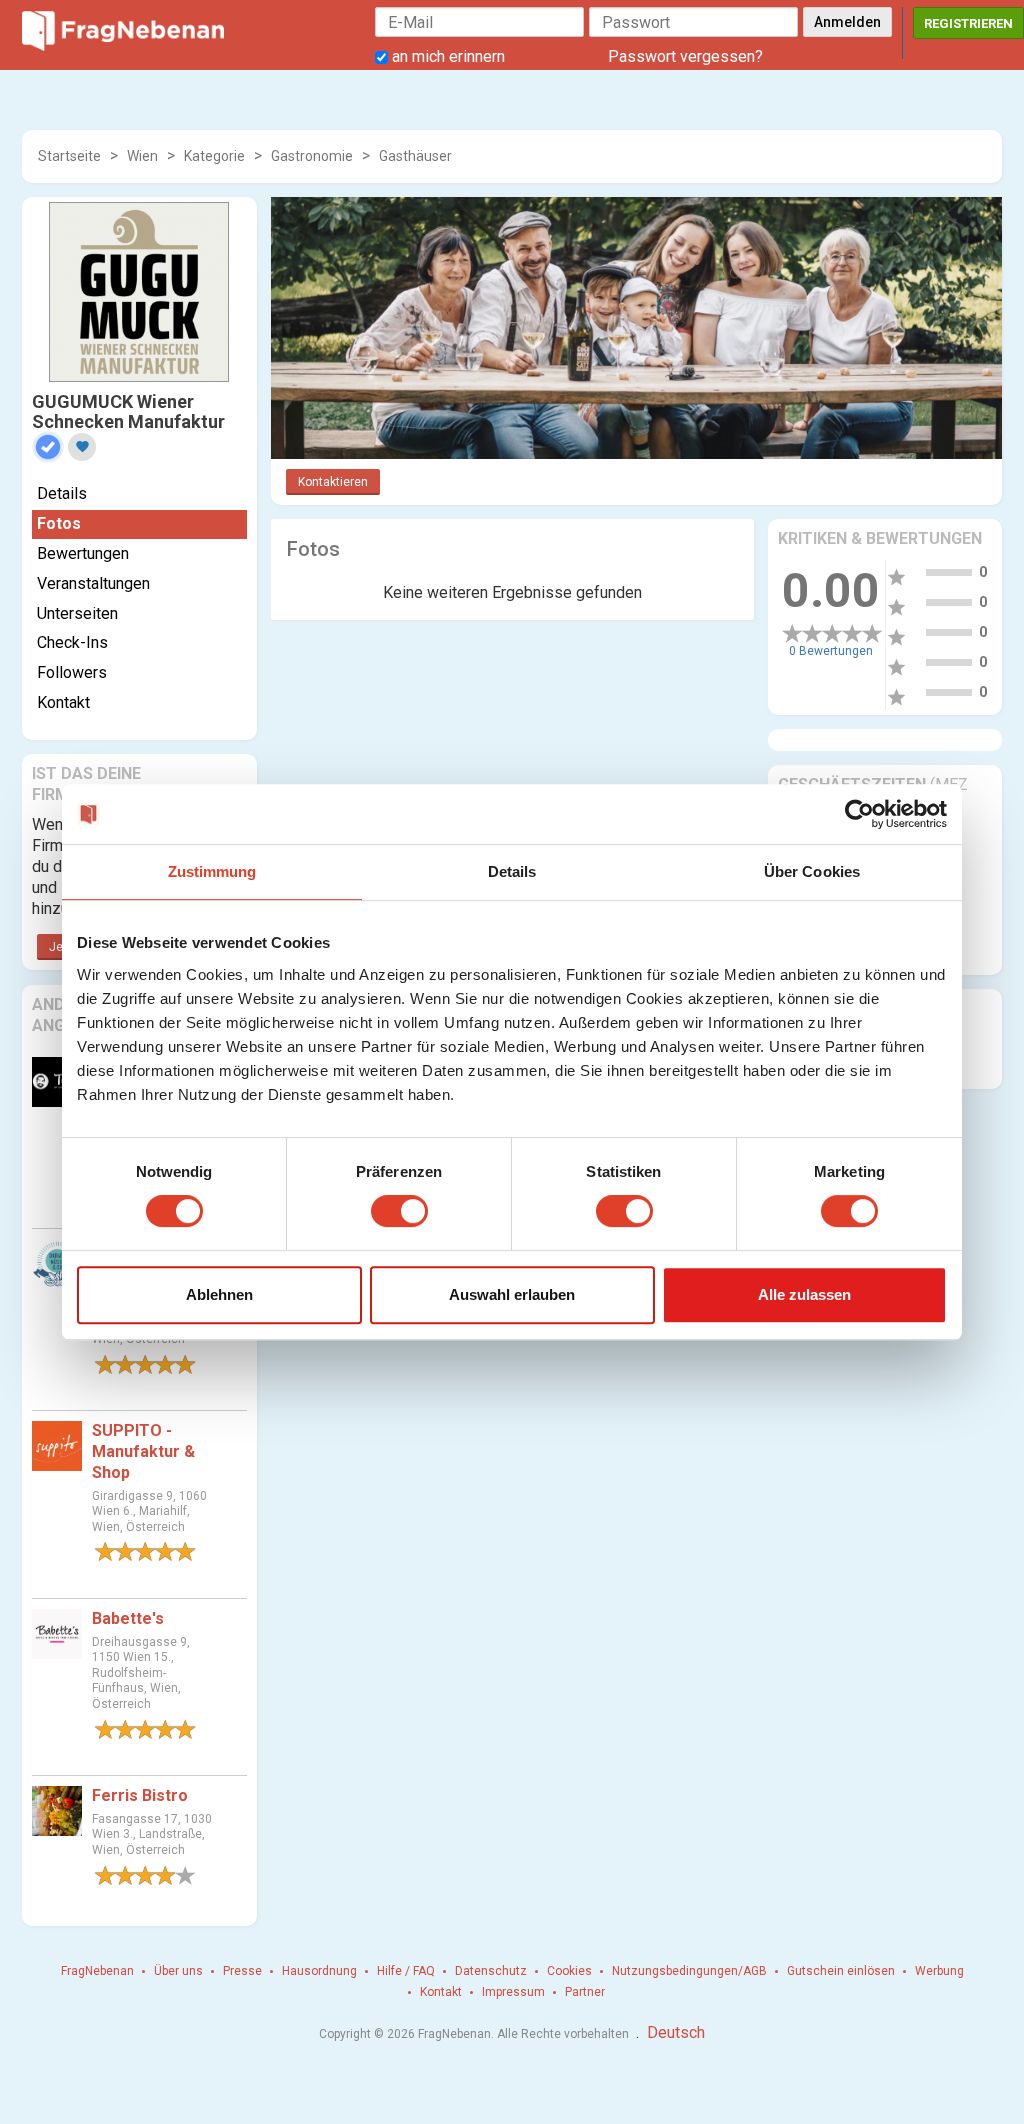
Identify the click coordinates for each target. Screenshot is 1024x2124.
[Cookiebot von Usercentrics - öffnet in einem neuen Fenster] (859, 814)
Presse (242, 1971)
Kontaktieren (333, 482)
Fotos (59, 523)
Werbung (939, 1971)
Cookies (569, 1971)
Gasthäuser (415, 156)
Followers (72, 672)
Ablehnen (219, 1294)
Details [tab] (512, 871)
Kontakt (63, 702)
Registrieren (968, 23)
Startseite (69, 156)
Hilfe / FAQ (406, 1971)
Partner (585, 1992)
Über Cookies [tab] (812, 871)
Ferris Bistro (140, 1795)
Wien (142, 156)
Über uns (178, 1971)
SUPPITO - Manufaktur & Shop (143, 1451)
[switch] (399, 1211)
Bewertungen (83, 553)
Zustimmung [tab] (212, 871)
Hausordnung (319, 1971)
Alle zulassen (804, 1294)
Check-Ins (72, 642)
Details (62, 493)
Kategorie (214, 156)
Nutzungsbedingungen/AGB (689, 1971)
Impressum (513, 1992)
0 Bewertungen (831, 651)
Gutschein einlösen (841, 1971)
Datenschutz (491, 1971)
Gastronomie (312, 156)
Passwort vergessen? (685, 56)
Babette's (128, 1618)
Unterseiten (77, 613)
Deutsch (676, 2032)
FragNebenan (97, 1971)
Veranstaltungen (93, 583)
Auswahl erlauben (512, 1294)
